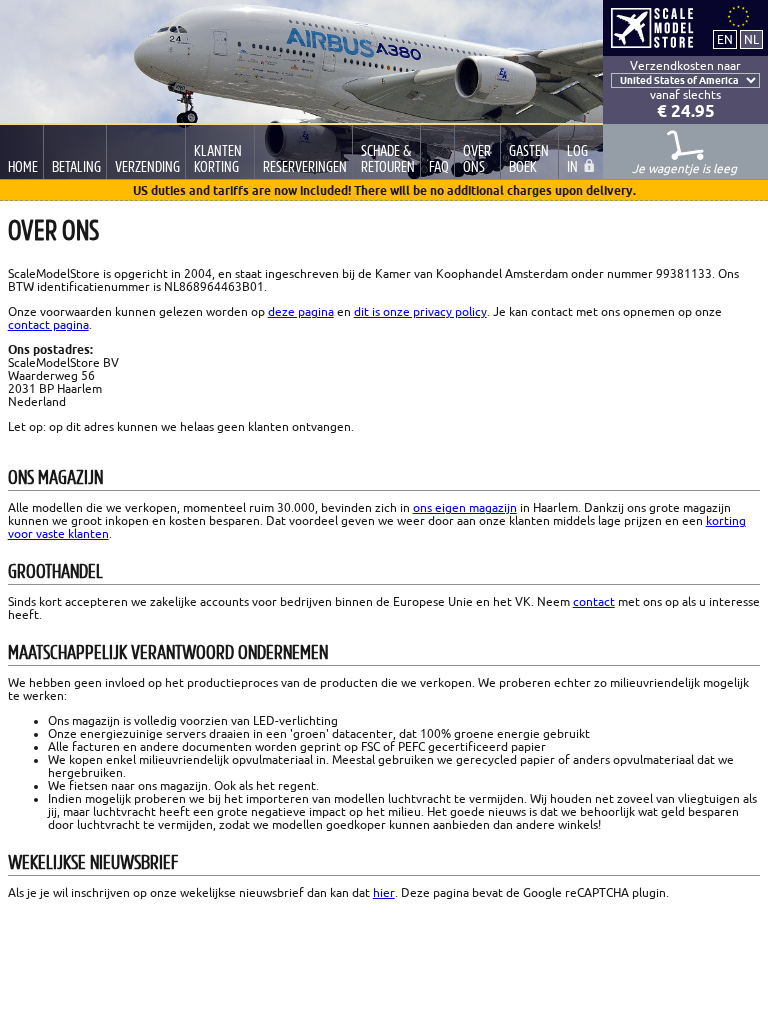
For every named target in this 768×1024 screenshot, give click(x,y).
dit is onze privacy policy (420, 311)
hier (384, 892)
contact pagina (48, 324)
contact (594, 601)
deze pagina (301, 311)
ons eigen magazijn (465, 507)
